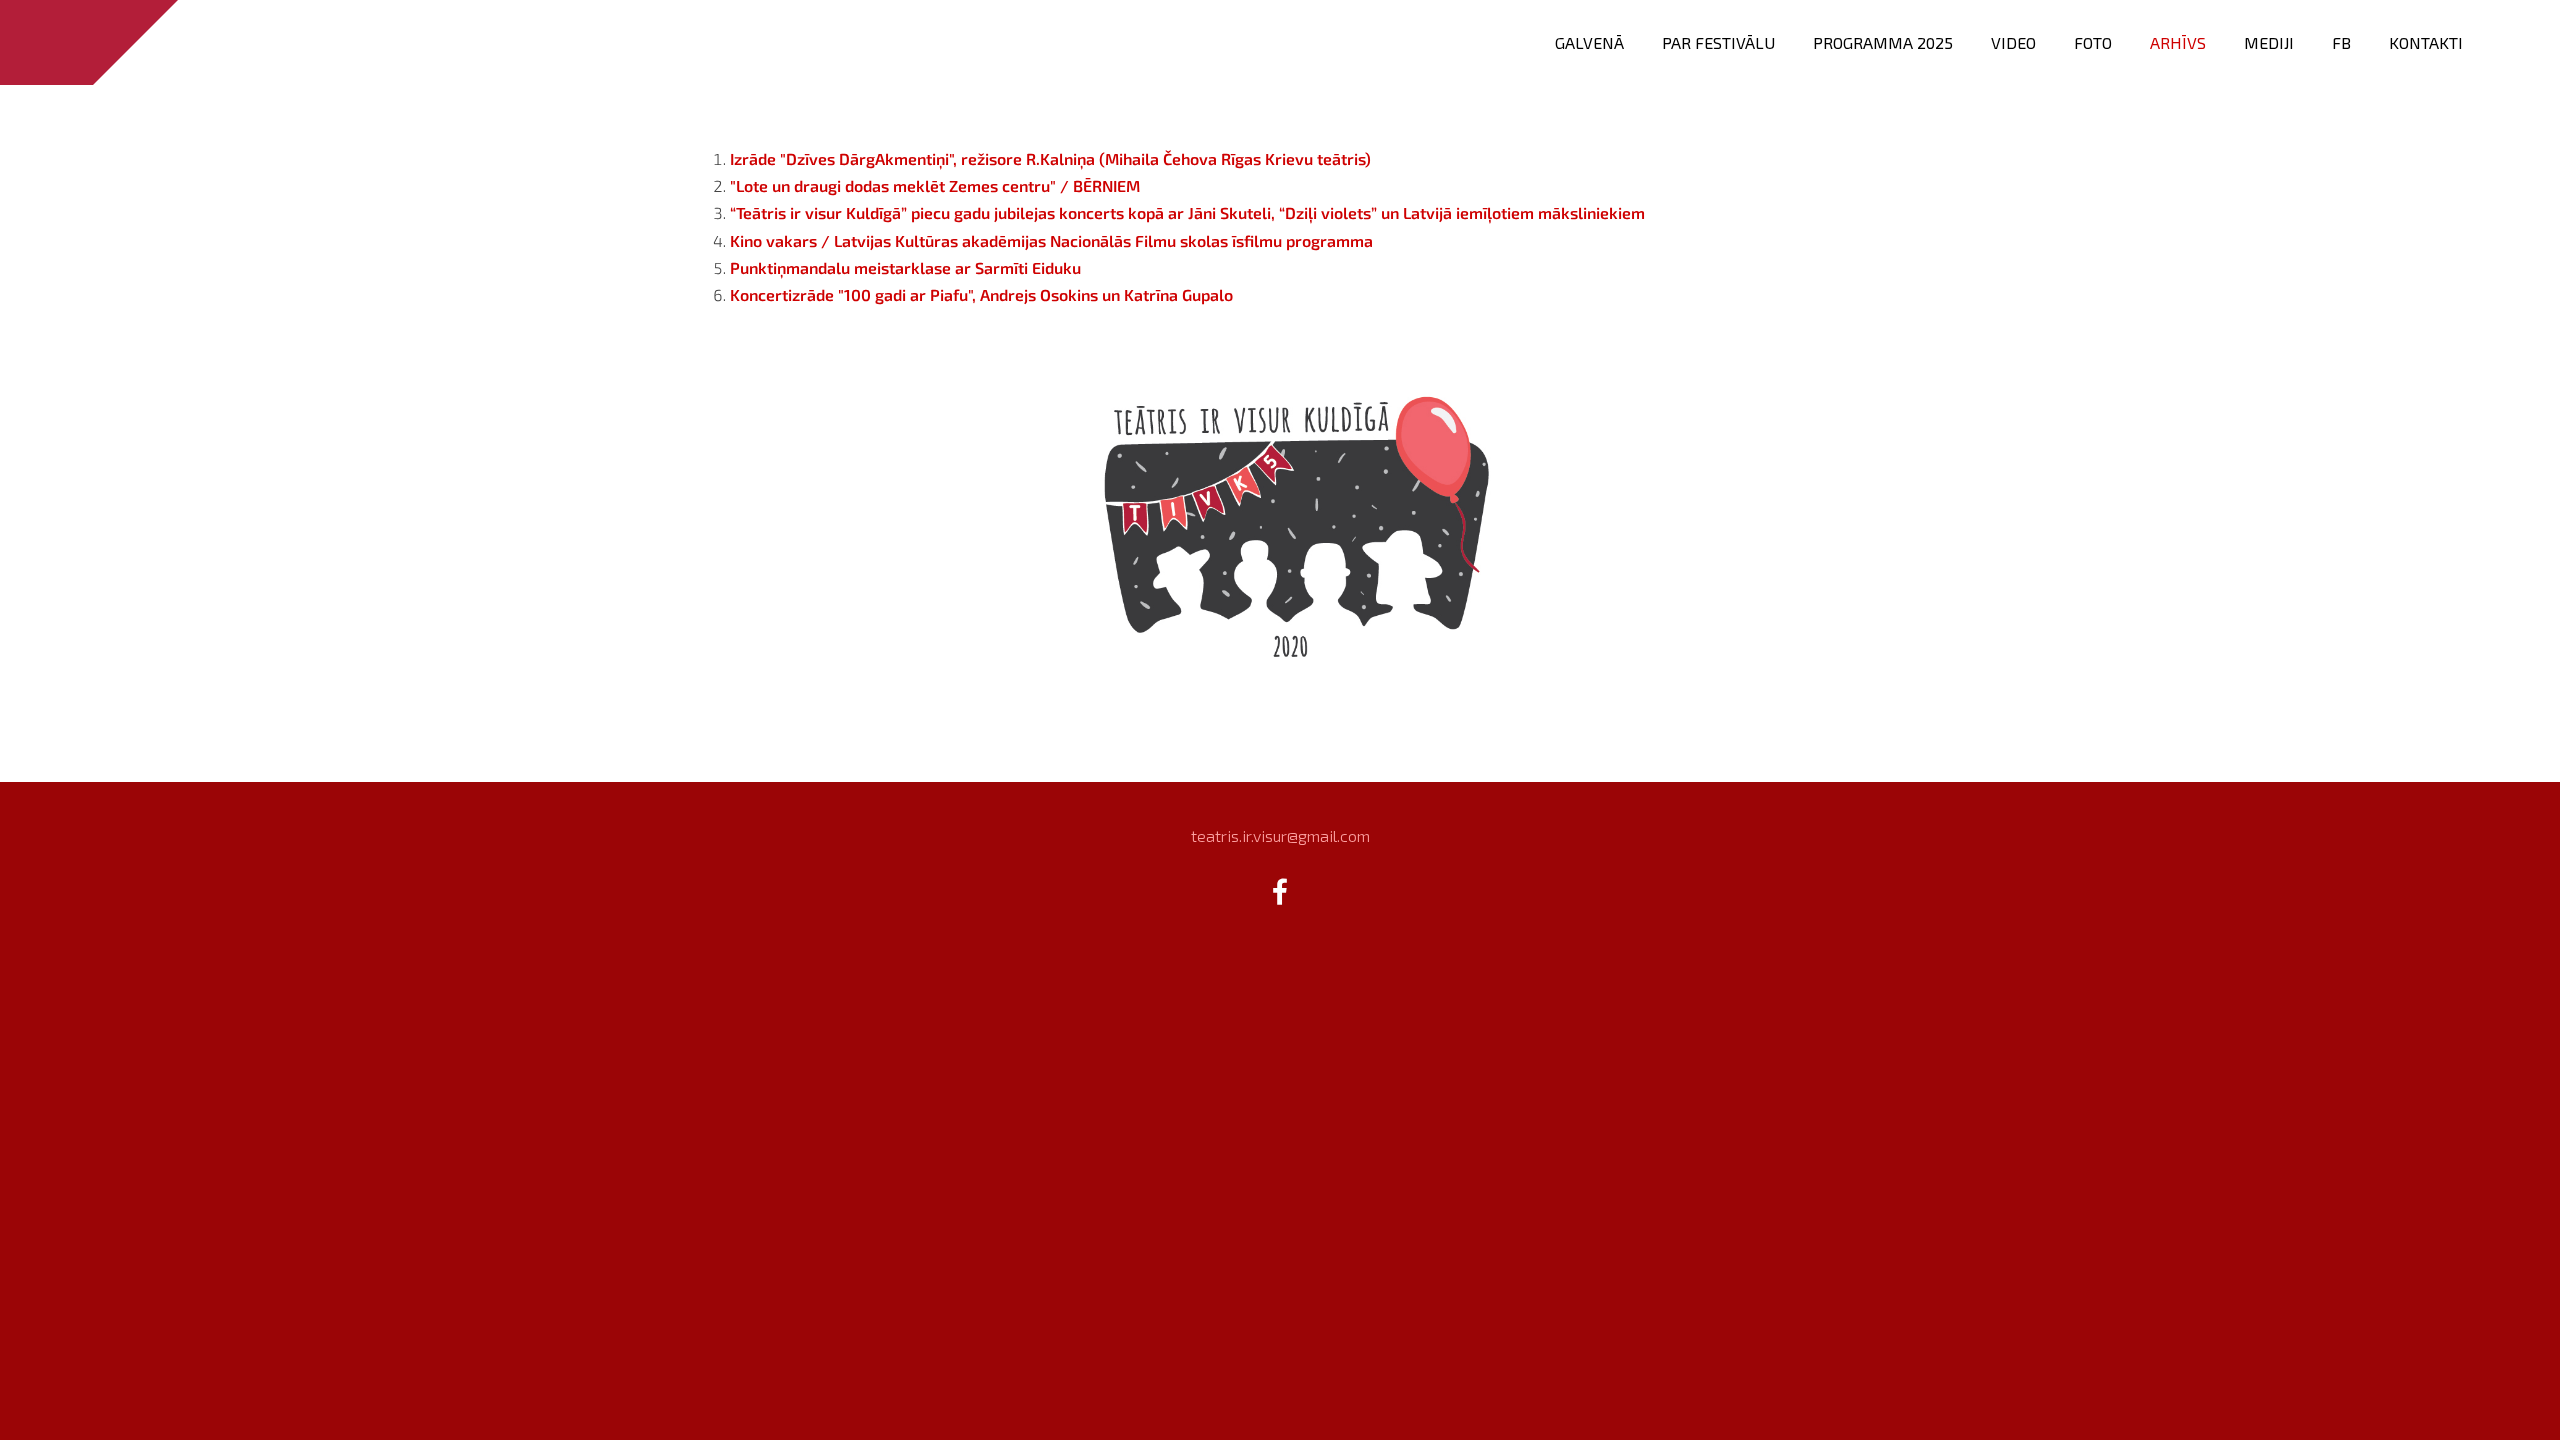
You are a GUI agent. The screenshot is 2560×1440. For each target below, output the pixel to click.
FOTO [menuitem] (2093, 42)
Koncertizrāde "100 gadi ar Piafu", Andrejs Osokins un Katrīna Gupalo (981, 294)
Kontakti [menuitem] (2426, 42)
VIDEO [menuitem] (2013, 42)
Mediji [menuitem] (2269, 42)
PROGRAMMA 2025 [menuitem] (1883, 42)
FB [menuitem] (2341, 42)
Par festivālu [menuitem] (1718, 42)
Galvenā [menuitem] (1589, 42)
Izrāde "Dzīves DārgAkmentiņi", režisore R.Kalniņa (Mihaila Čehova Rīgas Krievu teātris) (1050, 158)
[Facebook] (1280, 891)
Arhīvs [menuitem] (2178, 42)
